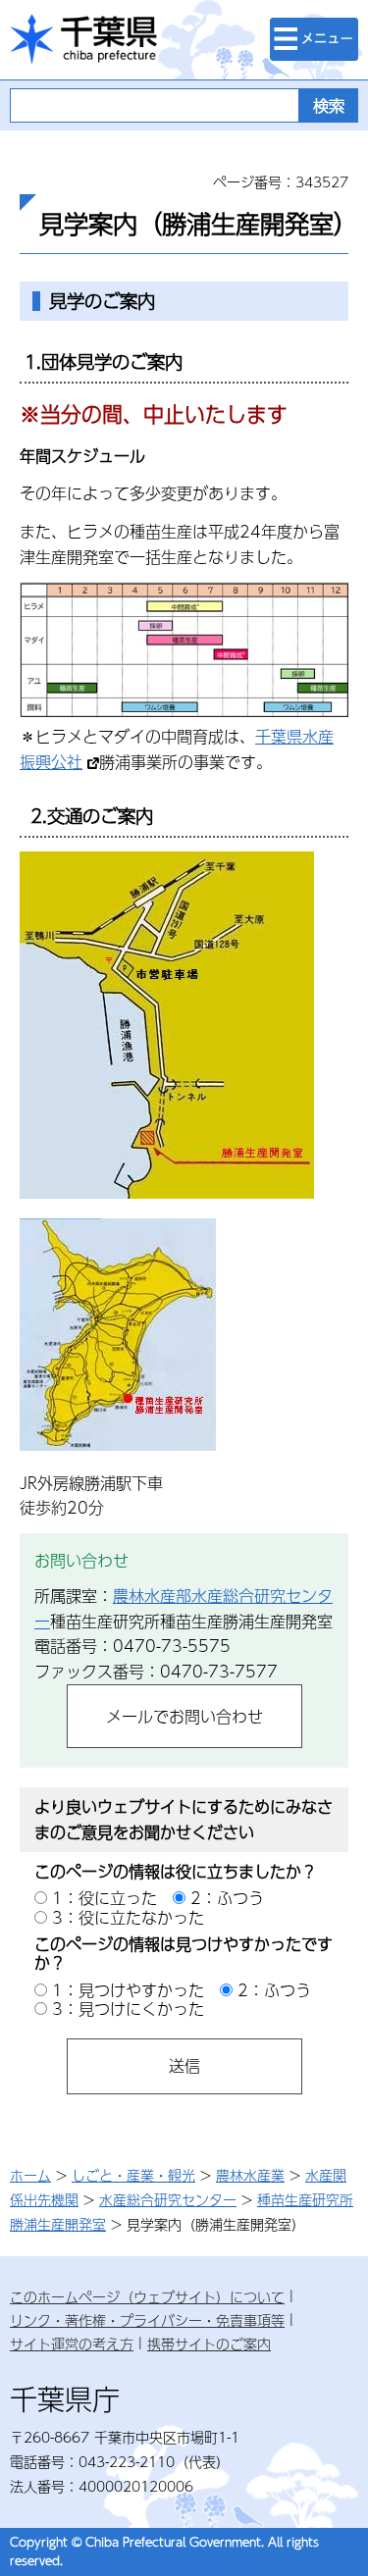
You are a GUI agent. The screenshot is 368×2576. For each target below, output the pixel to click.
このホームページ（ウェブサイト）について (147, 2296)
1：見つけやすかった (128, 1990)
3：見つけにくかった (128, 2009)
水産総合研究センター (168, 2199)
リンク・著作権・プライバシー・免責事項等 (147, 2320)
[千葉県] (83, 40)
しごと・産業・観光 (133, 2175)
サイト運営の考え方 (72, 2344)
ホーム (30, 2175)
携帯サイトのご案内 (209, 2344)
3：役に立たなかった (128, 1917)
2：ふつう (227, 1898)
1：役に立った (105, 1898)
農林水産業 (250, 2175)
